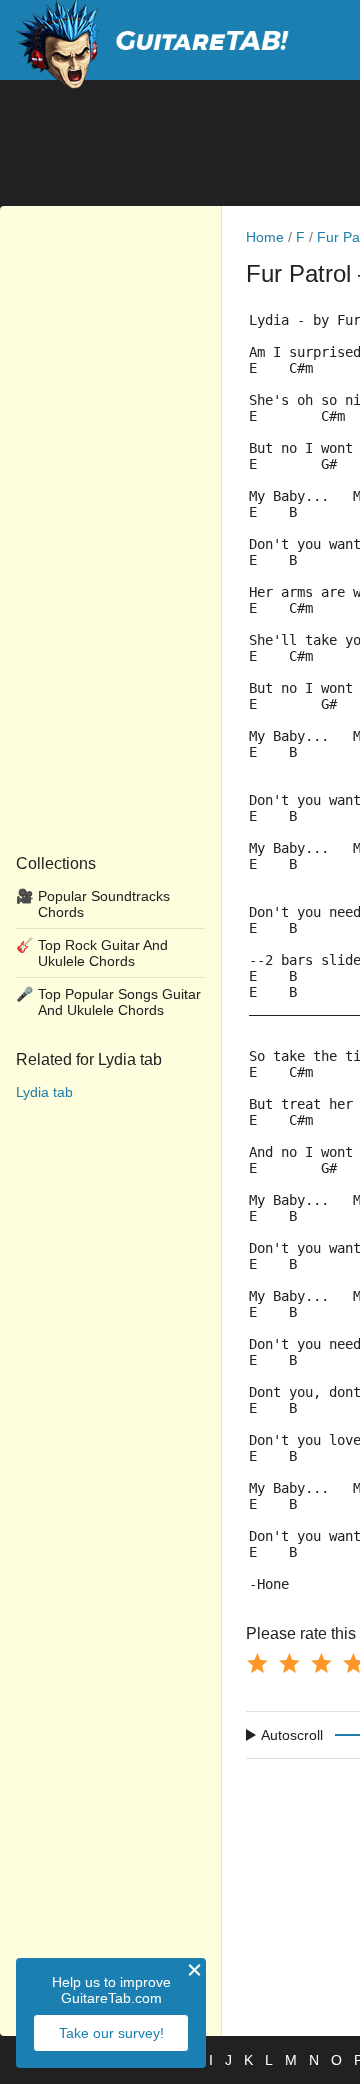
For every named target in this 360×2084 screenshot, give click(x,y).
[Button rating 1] (257, 1663)
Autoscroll (292, 1735)
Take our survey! (111, 2033)
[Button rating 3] (321, 1663)
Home (265, 237)
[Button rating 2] (289, 1663)
